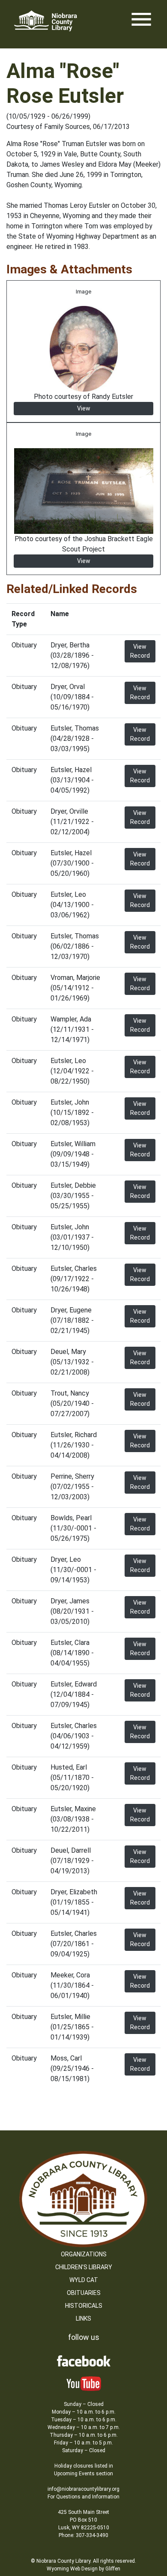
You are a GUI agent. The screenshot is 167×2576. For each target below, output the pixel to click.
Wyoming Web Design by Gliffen (83, 2569)
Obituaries (84, 2293)
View (84, 408)
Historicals (84, 2306)
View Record (140, 651)
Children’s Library (84, 2267)
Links (83, 2318)
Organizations (84, 2254)
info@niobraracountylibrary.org (83, 2489)
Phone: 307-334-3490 (83, 2535)
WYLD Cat (84, 2280)
